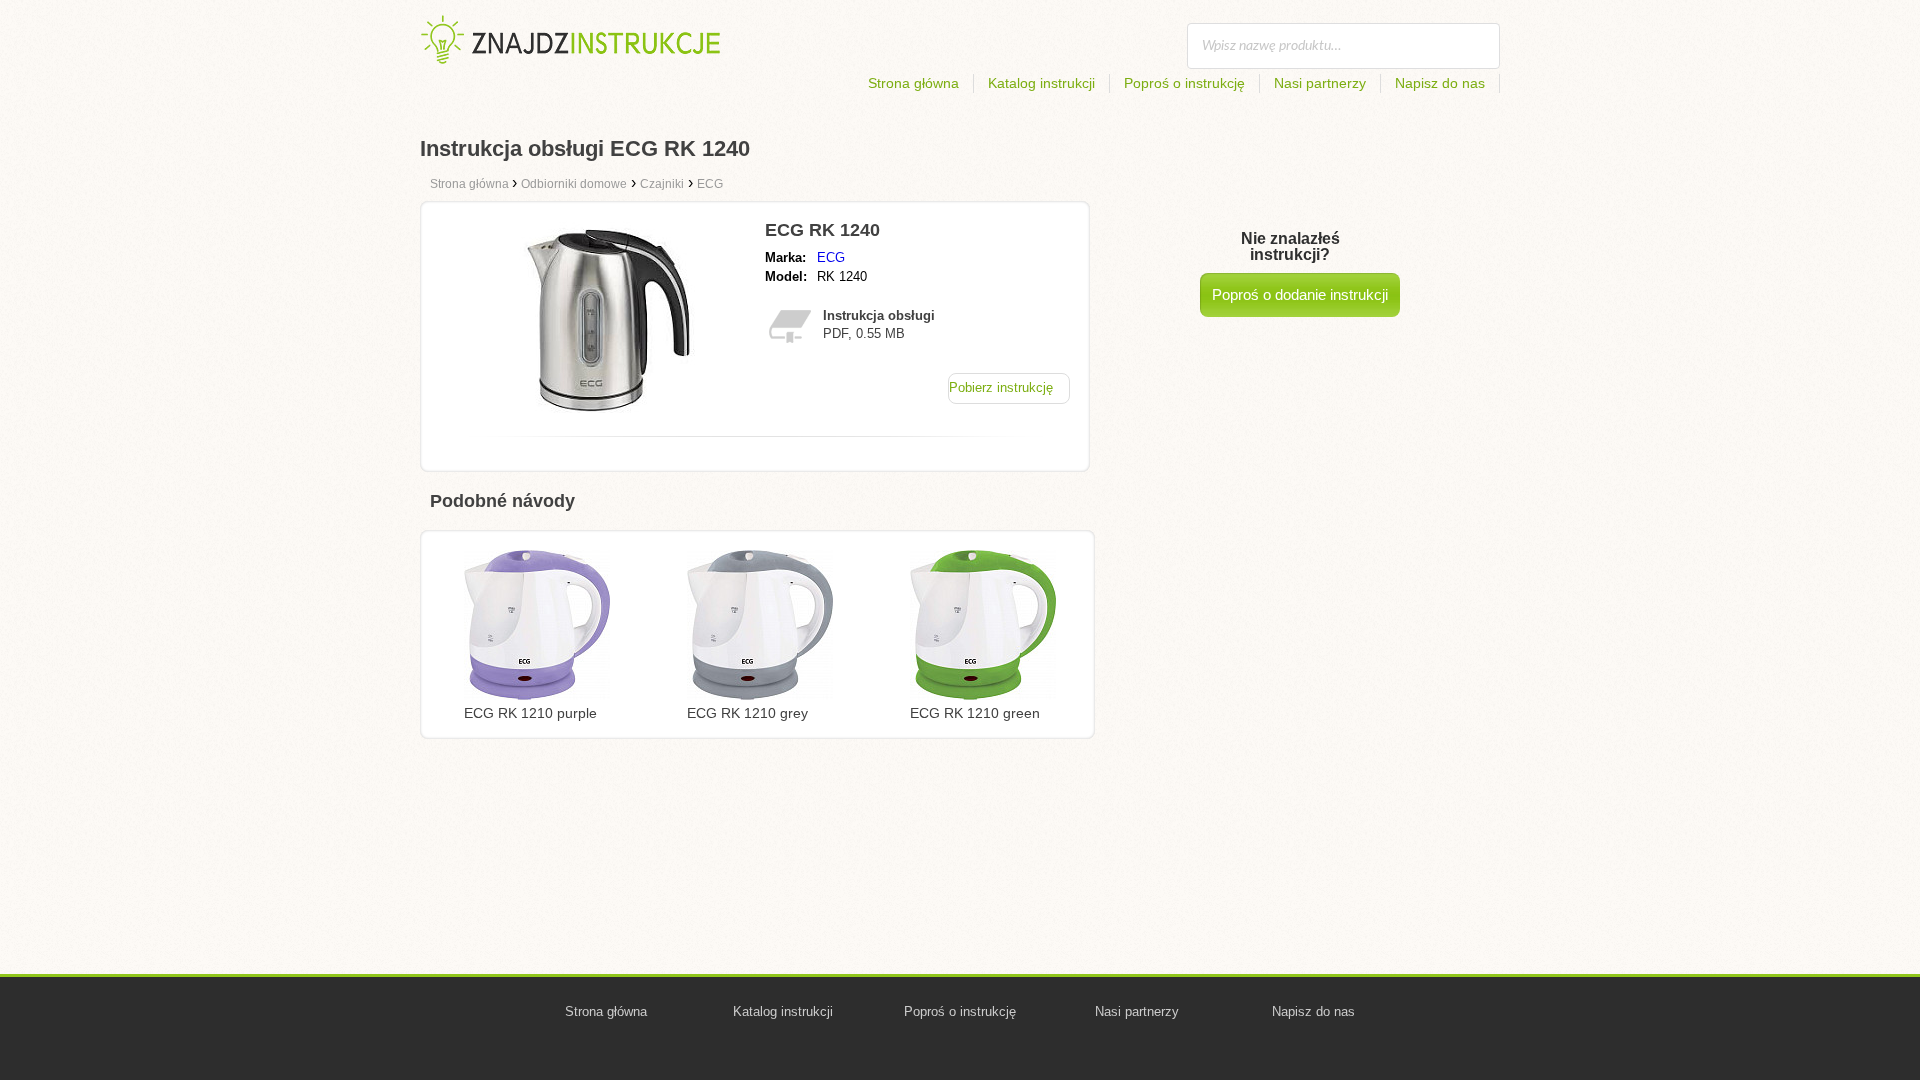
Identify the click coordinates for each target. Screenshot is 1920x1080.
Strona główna (913, 83)
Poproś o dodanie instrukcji (1300, 294)
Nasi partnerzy (1320, 83)
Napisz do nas (1440, 83)
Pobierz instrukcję (1001, 387)
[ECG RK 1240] (603, 415)
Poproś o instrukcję (1184, 83)
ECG (831, 257)
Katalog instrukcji (1041, 83)
